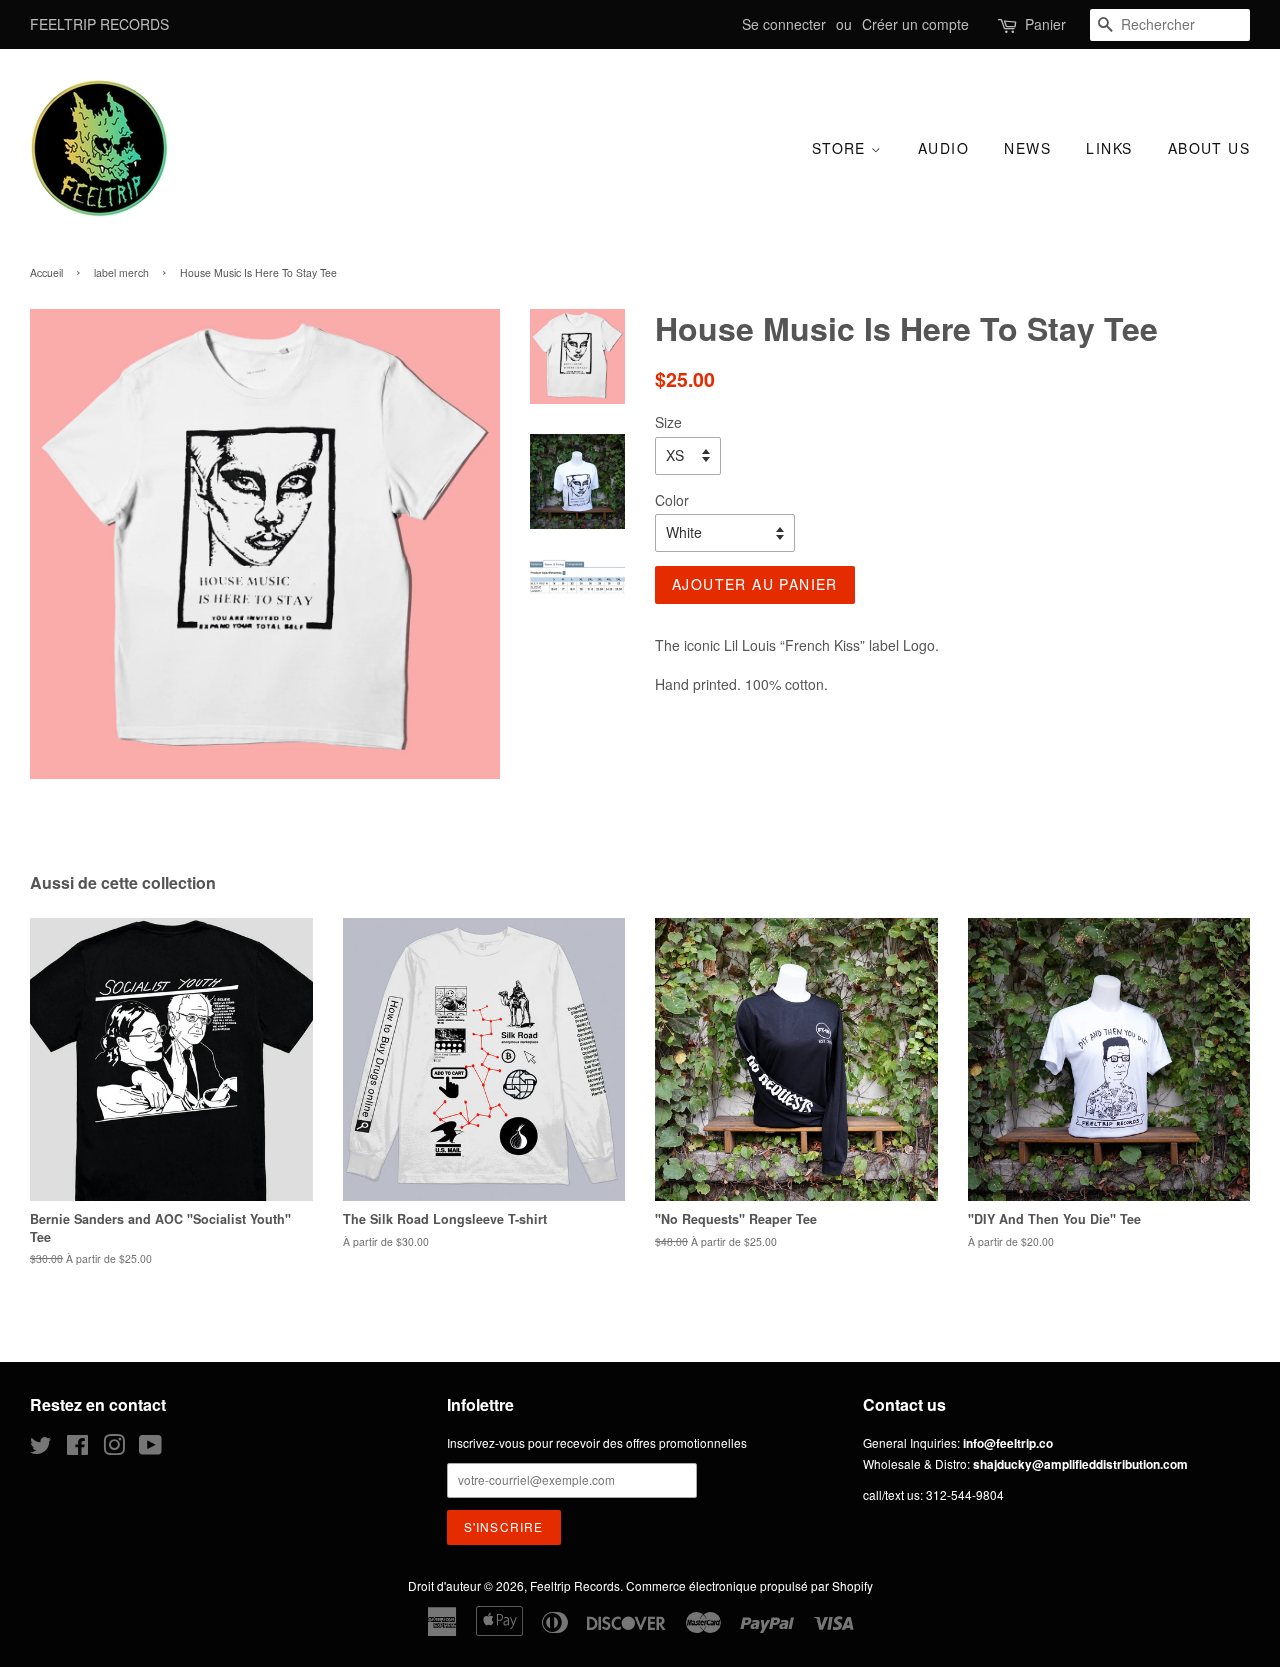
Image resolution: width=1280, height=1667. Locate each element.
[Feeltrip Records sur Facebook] (77, 1448)
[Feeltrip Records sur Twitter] (41, 1448)
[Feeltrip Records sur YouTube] (150, 1448)
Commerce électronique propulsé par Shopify (749, 1585)
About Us (1209, 148)
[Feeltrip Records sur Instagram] (114, 1448)
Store (841, 148)
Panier (1045, 24)
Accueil (46, 272)
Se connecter (784, 24)
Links (1109, 148)
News (1027, 148)
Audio (943, 148)
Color (672, 500)
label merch (121, 272)
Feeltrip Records (575, 1585)
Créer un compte (915, 24)
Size (668, 422)
